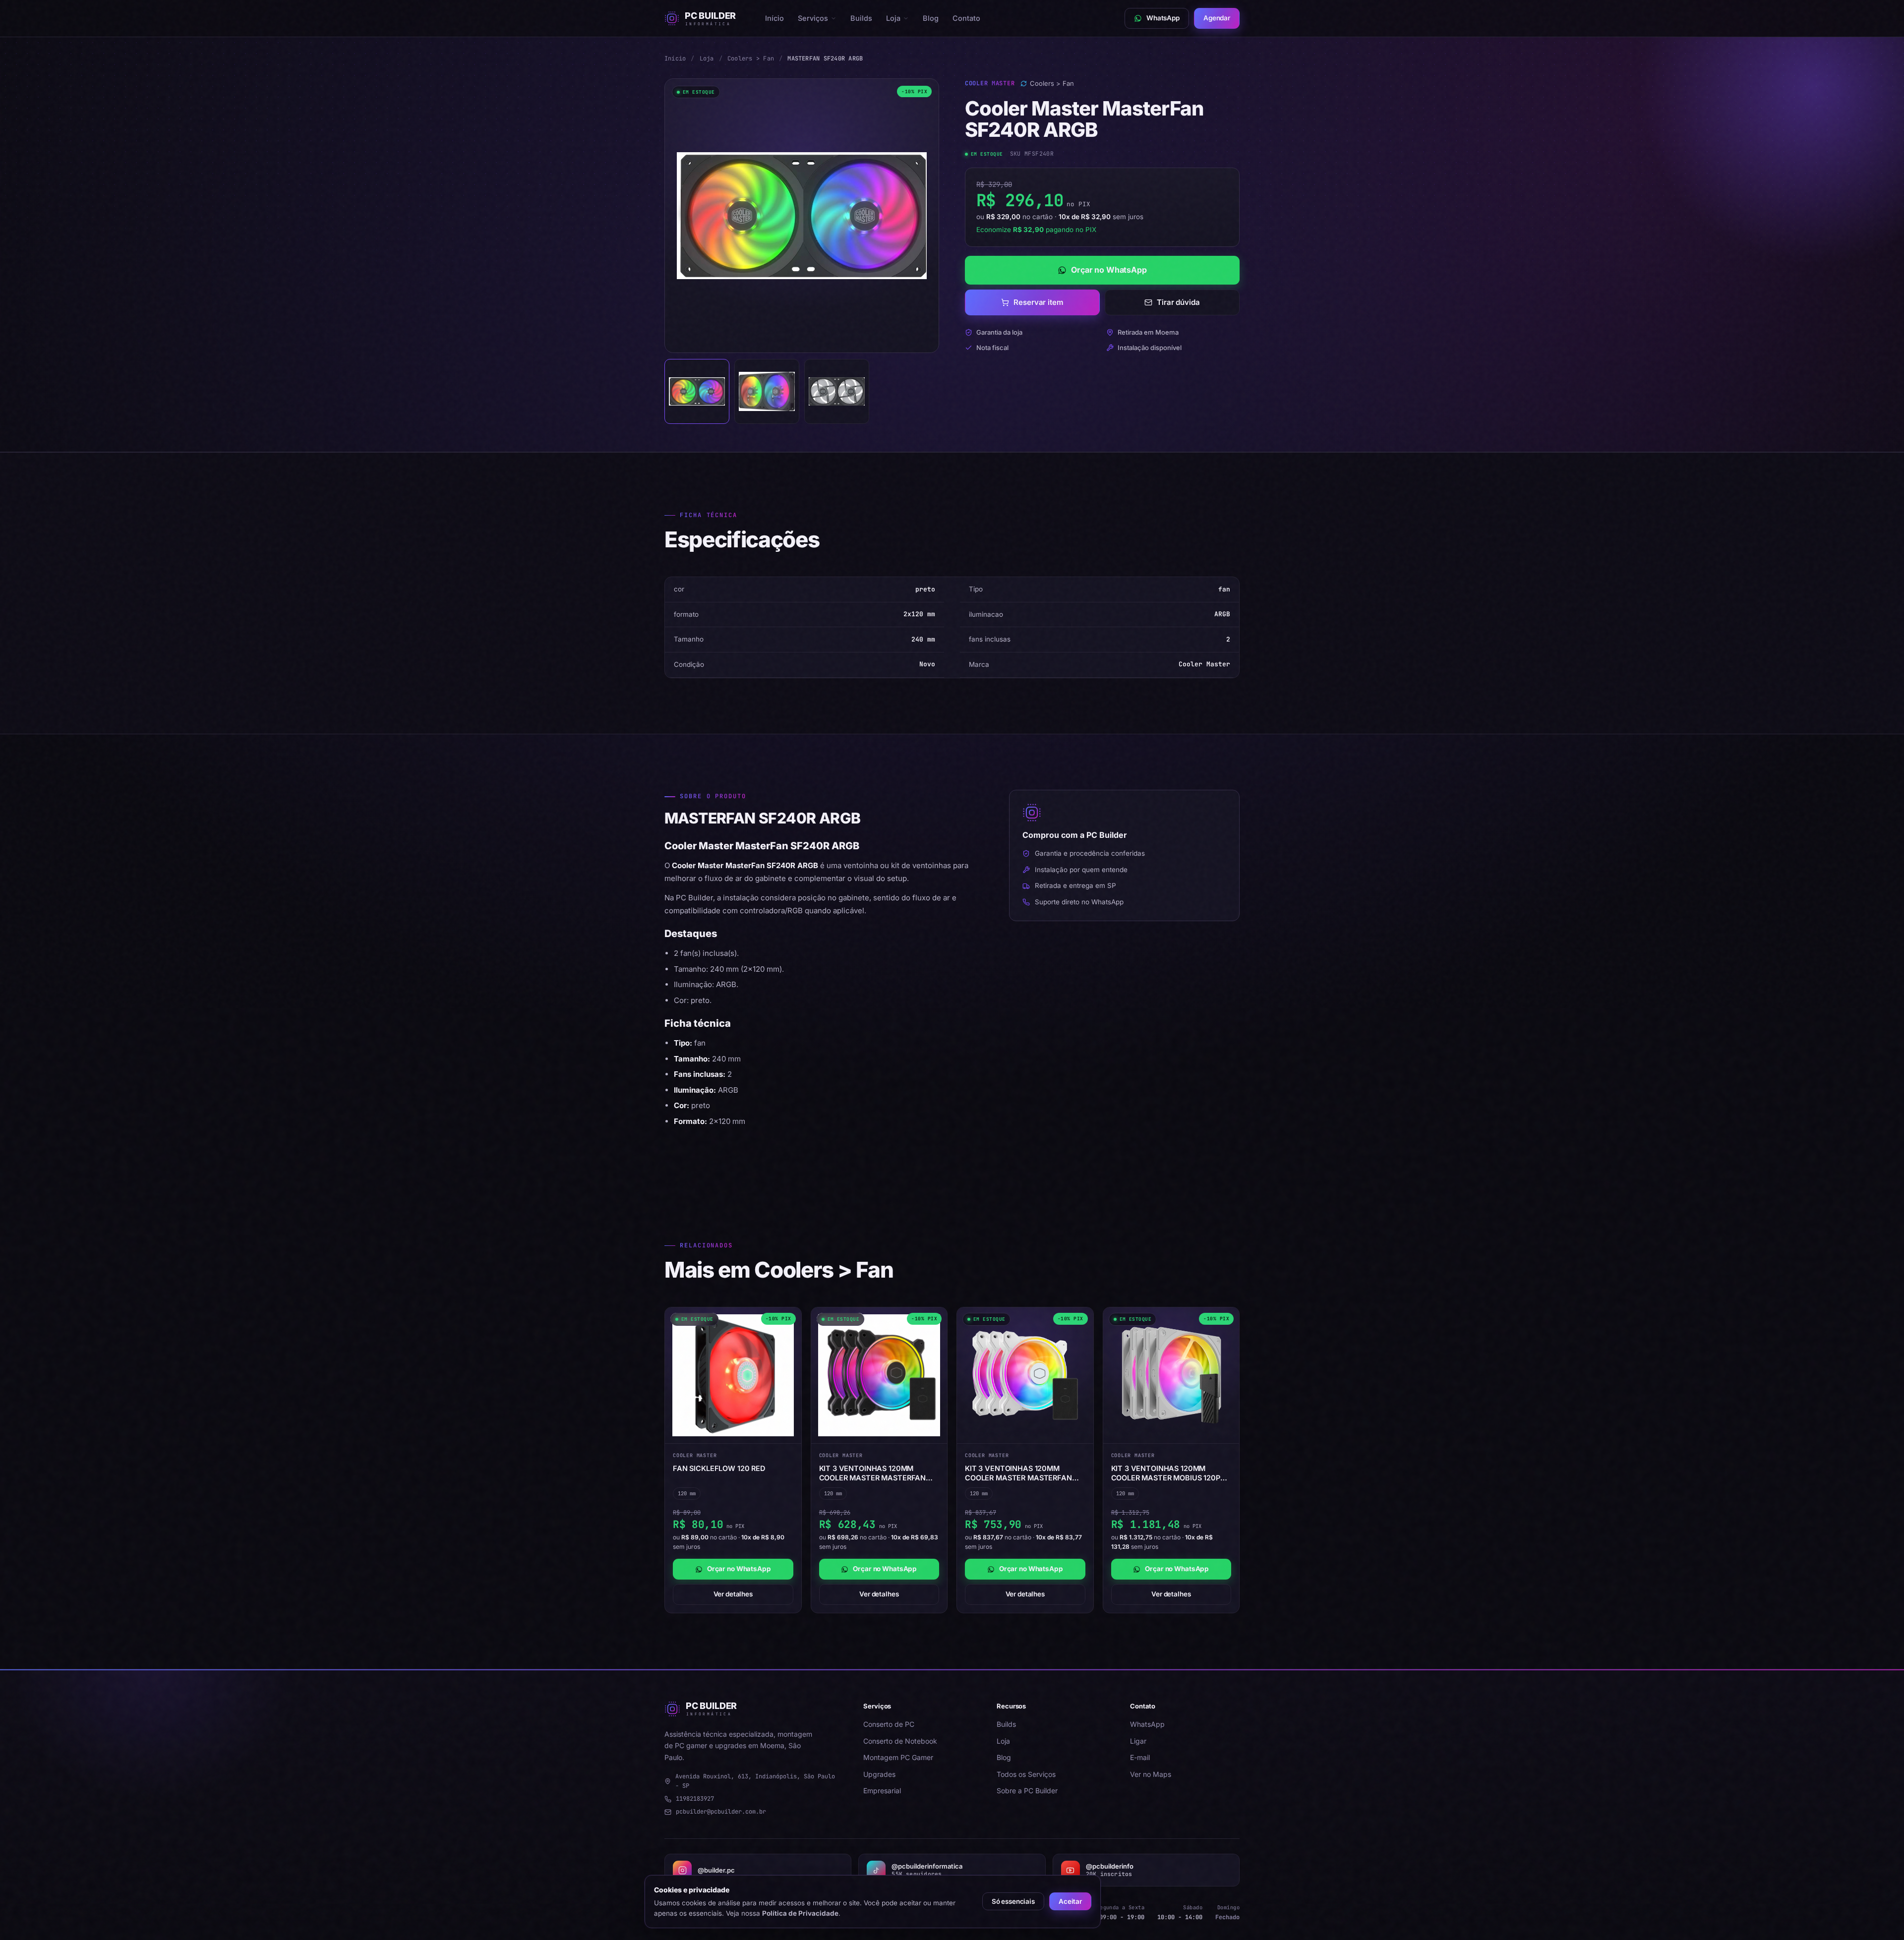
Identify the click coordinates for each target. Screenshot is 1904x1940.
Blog (931, 18)
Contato (966, 18)
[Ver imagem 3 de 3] (837, 391)
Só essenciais (1013, 1901)
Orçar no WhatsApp (1109, 270)
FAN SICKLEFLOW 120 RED (719, 1468)
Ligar (1138, 1741)
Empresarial (882, 1791)
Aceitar (1070, 1901)
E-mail (1140, 1757)
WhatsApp (1147, 1724)
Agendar (1217, 18)
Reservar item (1038, 302)
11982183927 (695, 1799)
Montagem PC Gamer (898, 1757)
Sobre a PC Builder (1027, 1791)
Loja (893, 18)
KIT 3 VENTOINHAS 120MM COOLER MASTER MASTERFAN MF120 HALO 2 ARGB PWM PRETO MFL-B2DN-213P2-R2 (878, 1473)
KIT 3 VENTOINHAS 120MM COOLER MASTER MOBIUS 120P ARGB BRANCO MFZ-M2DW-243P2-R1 (1166, 1473)
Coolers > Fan (751, 59)
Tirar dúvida (1178, 302)
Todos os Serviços (1026, 1774)
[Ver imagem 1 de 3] (697, 391)
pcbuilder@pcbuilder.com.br (721, 1812)
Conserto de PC (889, 1724)
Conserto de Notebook (900, 1741)
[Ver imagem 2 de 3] (767, 391)
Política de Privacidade (800, 1913)
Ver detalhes (733, 1594)
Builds (861, 18)
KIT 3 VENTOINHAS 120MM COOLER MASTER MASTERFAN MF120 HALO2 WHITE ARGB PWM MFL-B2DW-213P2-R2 (1023, 1473)
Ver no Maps (1151, 1774)
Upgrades (879, 1774)
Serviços (813, 18)
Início (774, 18)
